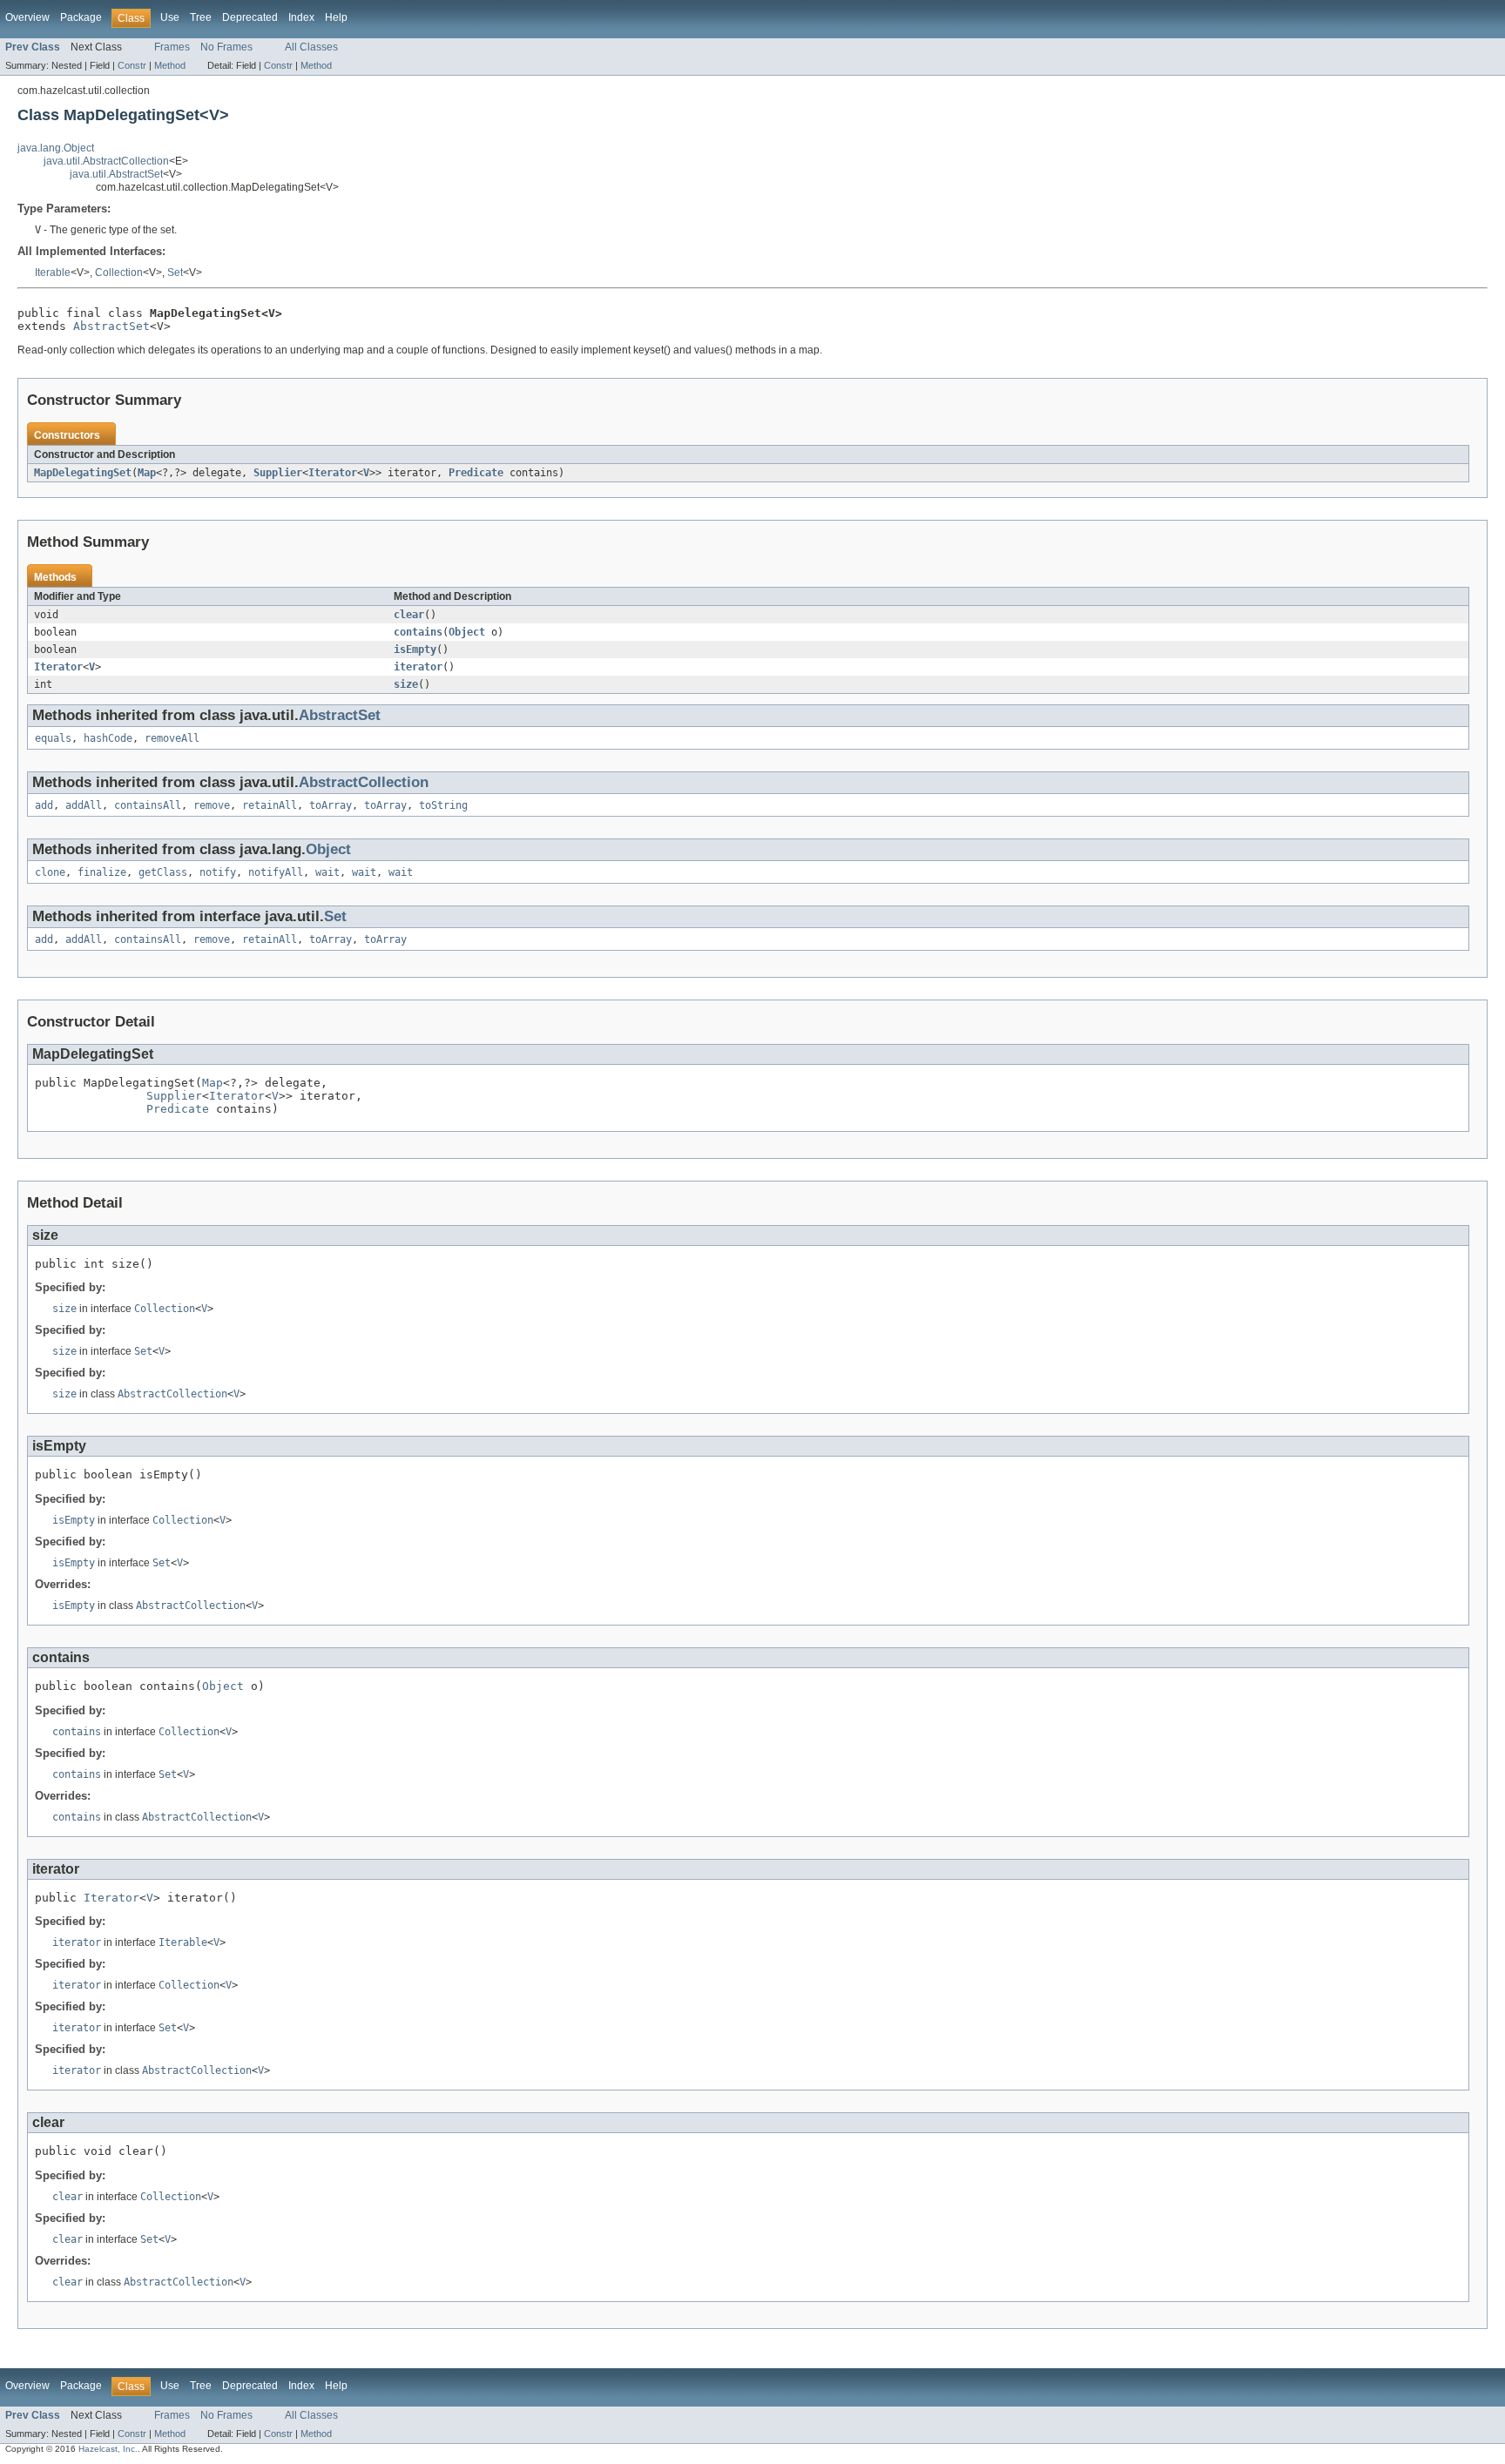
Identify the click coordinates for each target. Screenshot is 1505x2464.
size (406, 684)
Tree (201, 17)
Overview (27, 17)
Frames (172, 47)
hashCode (108, 738)
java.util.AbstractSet (116, 174)
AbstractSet (111, 326)
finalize (102, 872)
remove (212, 805)
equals (53, 738)
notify (218, 872)
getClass (163, 872)
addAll (84, 805)
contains (418, 632)
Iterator (333, 473)
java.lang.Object (56, 148)
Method (170, 65)
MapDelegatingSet (83, 473)
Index (301, 17)
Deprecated (250, 17)
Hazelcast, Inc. (108, 2449)
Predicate (476, 473)
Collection (119, 273)
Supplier (278, 473)
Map (147, 473)
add (44, 805)
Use (170, 17)
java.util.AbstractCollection (106, 161)
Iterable (53, 273)
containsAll (148, 805)
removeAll (172, 738)
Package (81, 17)
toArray (331, 805)
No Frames (226, 47)
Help (336, 17)
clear (409, 615)
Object (467, 632)
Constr (132, 65)
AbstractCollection (364, 782)
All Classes (311, 47)
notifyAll (276, 872)
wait (327, 872)
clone (50, 872)
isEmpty (415, 650)
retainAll (270, 805)
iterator (418, 667)
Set (175, 273)
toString (443, 805)
